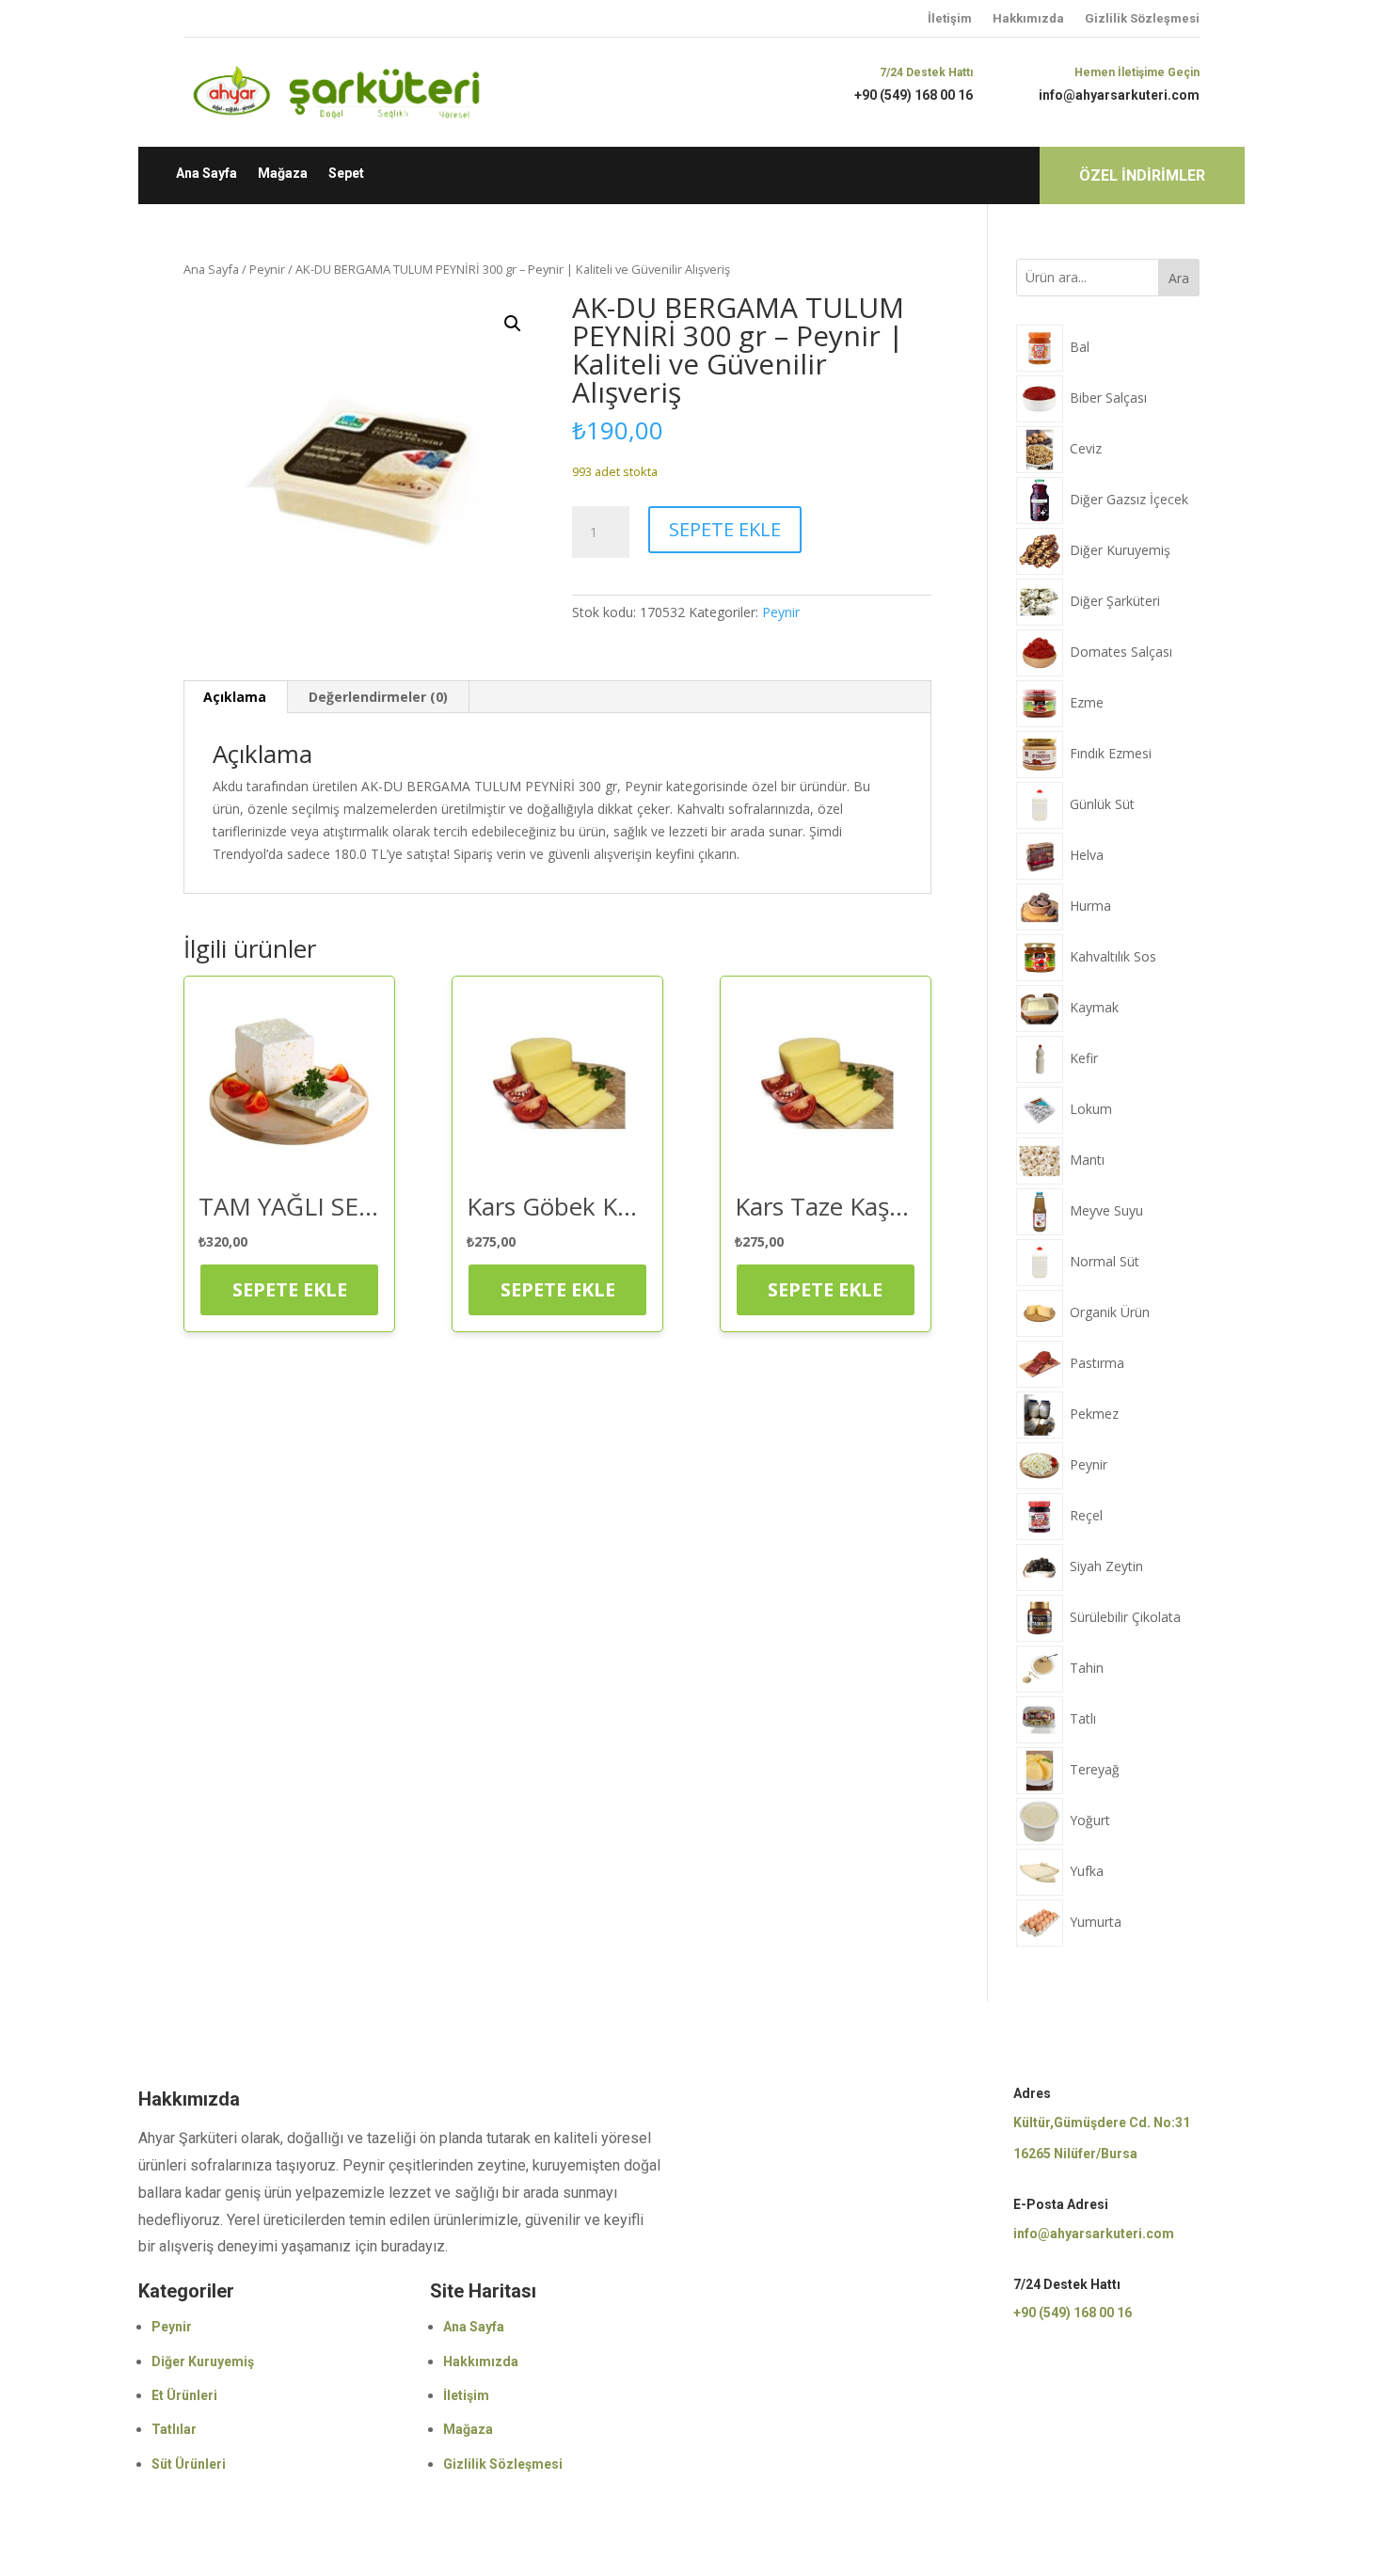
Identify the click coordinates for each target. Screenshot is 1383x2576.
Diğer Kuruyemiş (203, 2361)
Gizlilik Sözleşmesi (1142, 18)
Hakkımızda (1028, 18)
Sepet (346, 173)
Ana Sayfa (207, 173)
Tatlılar (174, 2429)
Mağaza (283, 173)
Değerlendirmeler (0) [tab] (378, 697)
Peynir (267, 269)
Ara (1179, 278)
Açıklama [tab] (235, 697)
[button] (513, 324)
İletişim (950, 18)
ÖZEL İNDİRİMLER (1142, 175)
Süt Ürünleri (189, 2464)
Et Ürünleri (184, 2395)
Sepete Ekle (725, 529)
